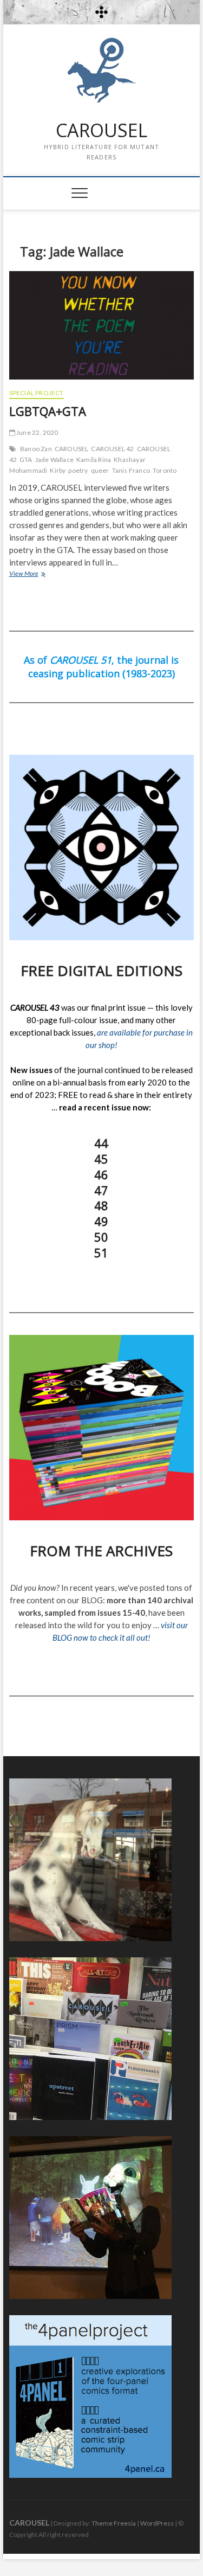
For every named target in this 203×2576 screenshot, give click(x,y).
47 (101, 1190)
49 (101, 1221)
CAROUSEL (101, 131)
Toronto (165, 470)
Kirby (58, 470)
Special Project (37, 393)
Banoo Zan (36, 449)
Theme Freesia (114, 2523)
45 (101, 1159)
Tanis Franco (131, 470)
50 (101, 1237)
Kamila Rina (94, 460)
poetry (78, 470)
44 (101, 1143)
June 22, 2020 (37, 432)
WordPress (157, 2523)
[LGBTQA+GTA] (102, 325)
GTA (26, 460)
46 (101, 1174)
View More (42, 573)
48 (101, 1205)
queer (100, 470)
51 (101, 1252)
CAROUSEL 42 (112, 449)
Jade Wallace (54, 460)
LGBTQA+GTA (48, 411)
